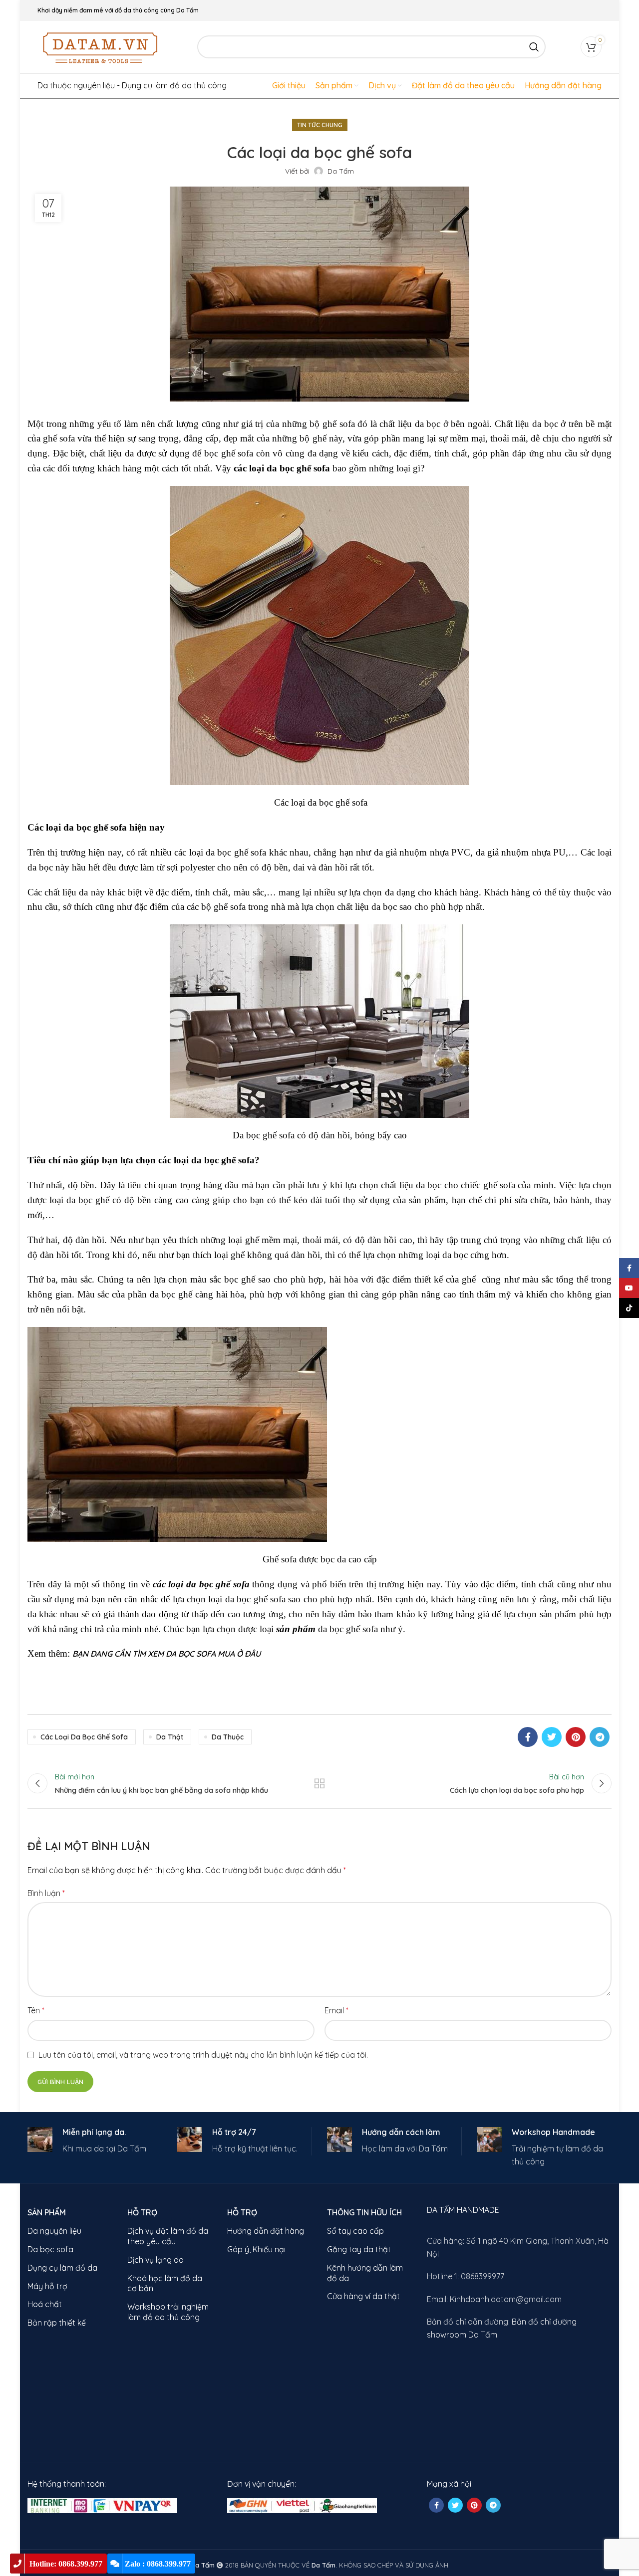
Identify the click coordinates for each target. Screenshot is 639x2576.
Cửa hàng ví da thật (363, 2296)
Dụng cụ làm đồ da (62, 2268)
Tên (36, 2010)
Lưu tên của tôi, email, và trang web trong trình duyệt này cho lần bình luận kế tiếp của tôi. (203, 2055)
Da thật (170, 1737)
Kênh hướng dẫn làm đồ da (365, 2273)
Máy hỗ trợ (47, 2286)
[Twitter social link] (552, 1737)
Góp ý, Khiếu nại (256, 2249)
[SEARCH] (534, 47)
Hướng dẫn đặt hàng (266, 2231)
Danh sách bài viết (320, 1783)
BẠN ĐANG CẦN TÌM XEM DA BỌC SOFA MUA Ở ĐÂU (166, 1654)
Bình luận (46, 1893)
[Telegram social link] (600, 1737)
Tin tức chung (320, 125)
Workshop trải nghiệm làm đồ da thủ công (168, 2312)
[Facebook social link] (528, 1737)
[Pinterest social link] (576, 1737)
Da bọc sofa (50, 2249)
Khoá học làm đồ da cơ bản (165, 2283)
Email (336, 2010)
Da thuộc (228, 1737)
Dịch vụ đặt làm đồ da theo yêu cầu (168, 2236)
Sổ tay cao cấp (355, 2231)
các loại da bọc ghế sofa (84, 1737)
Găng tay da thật (359, 2249)
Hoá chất (45, 2304)
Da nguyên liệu (54, 2231)
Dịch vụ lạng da (156, 2260)
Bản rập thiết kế (57, 2323)
